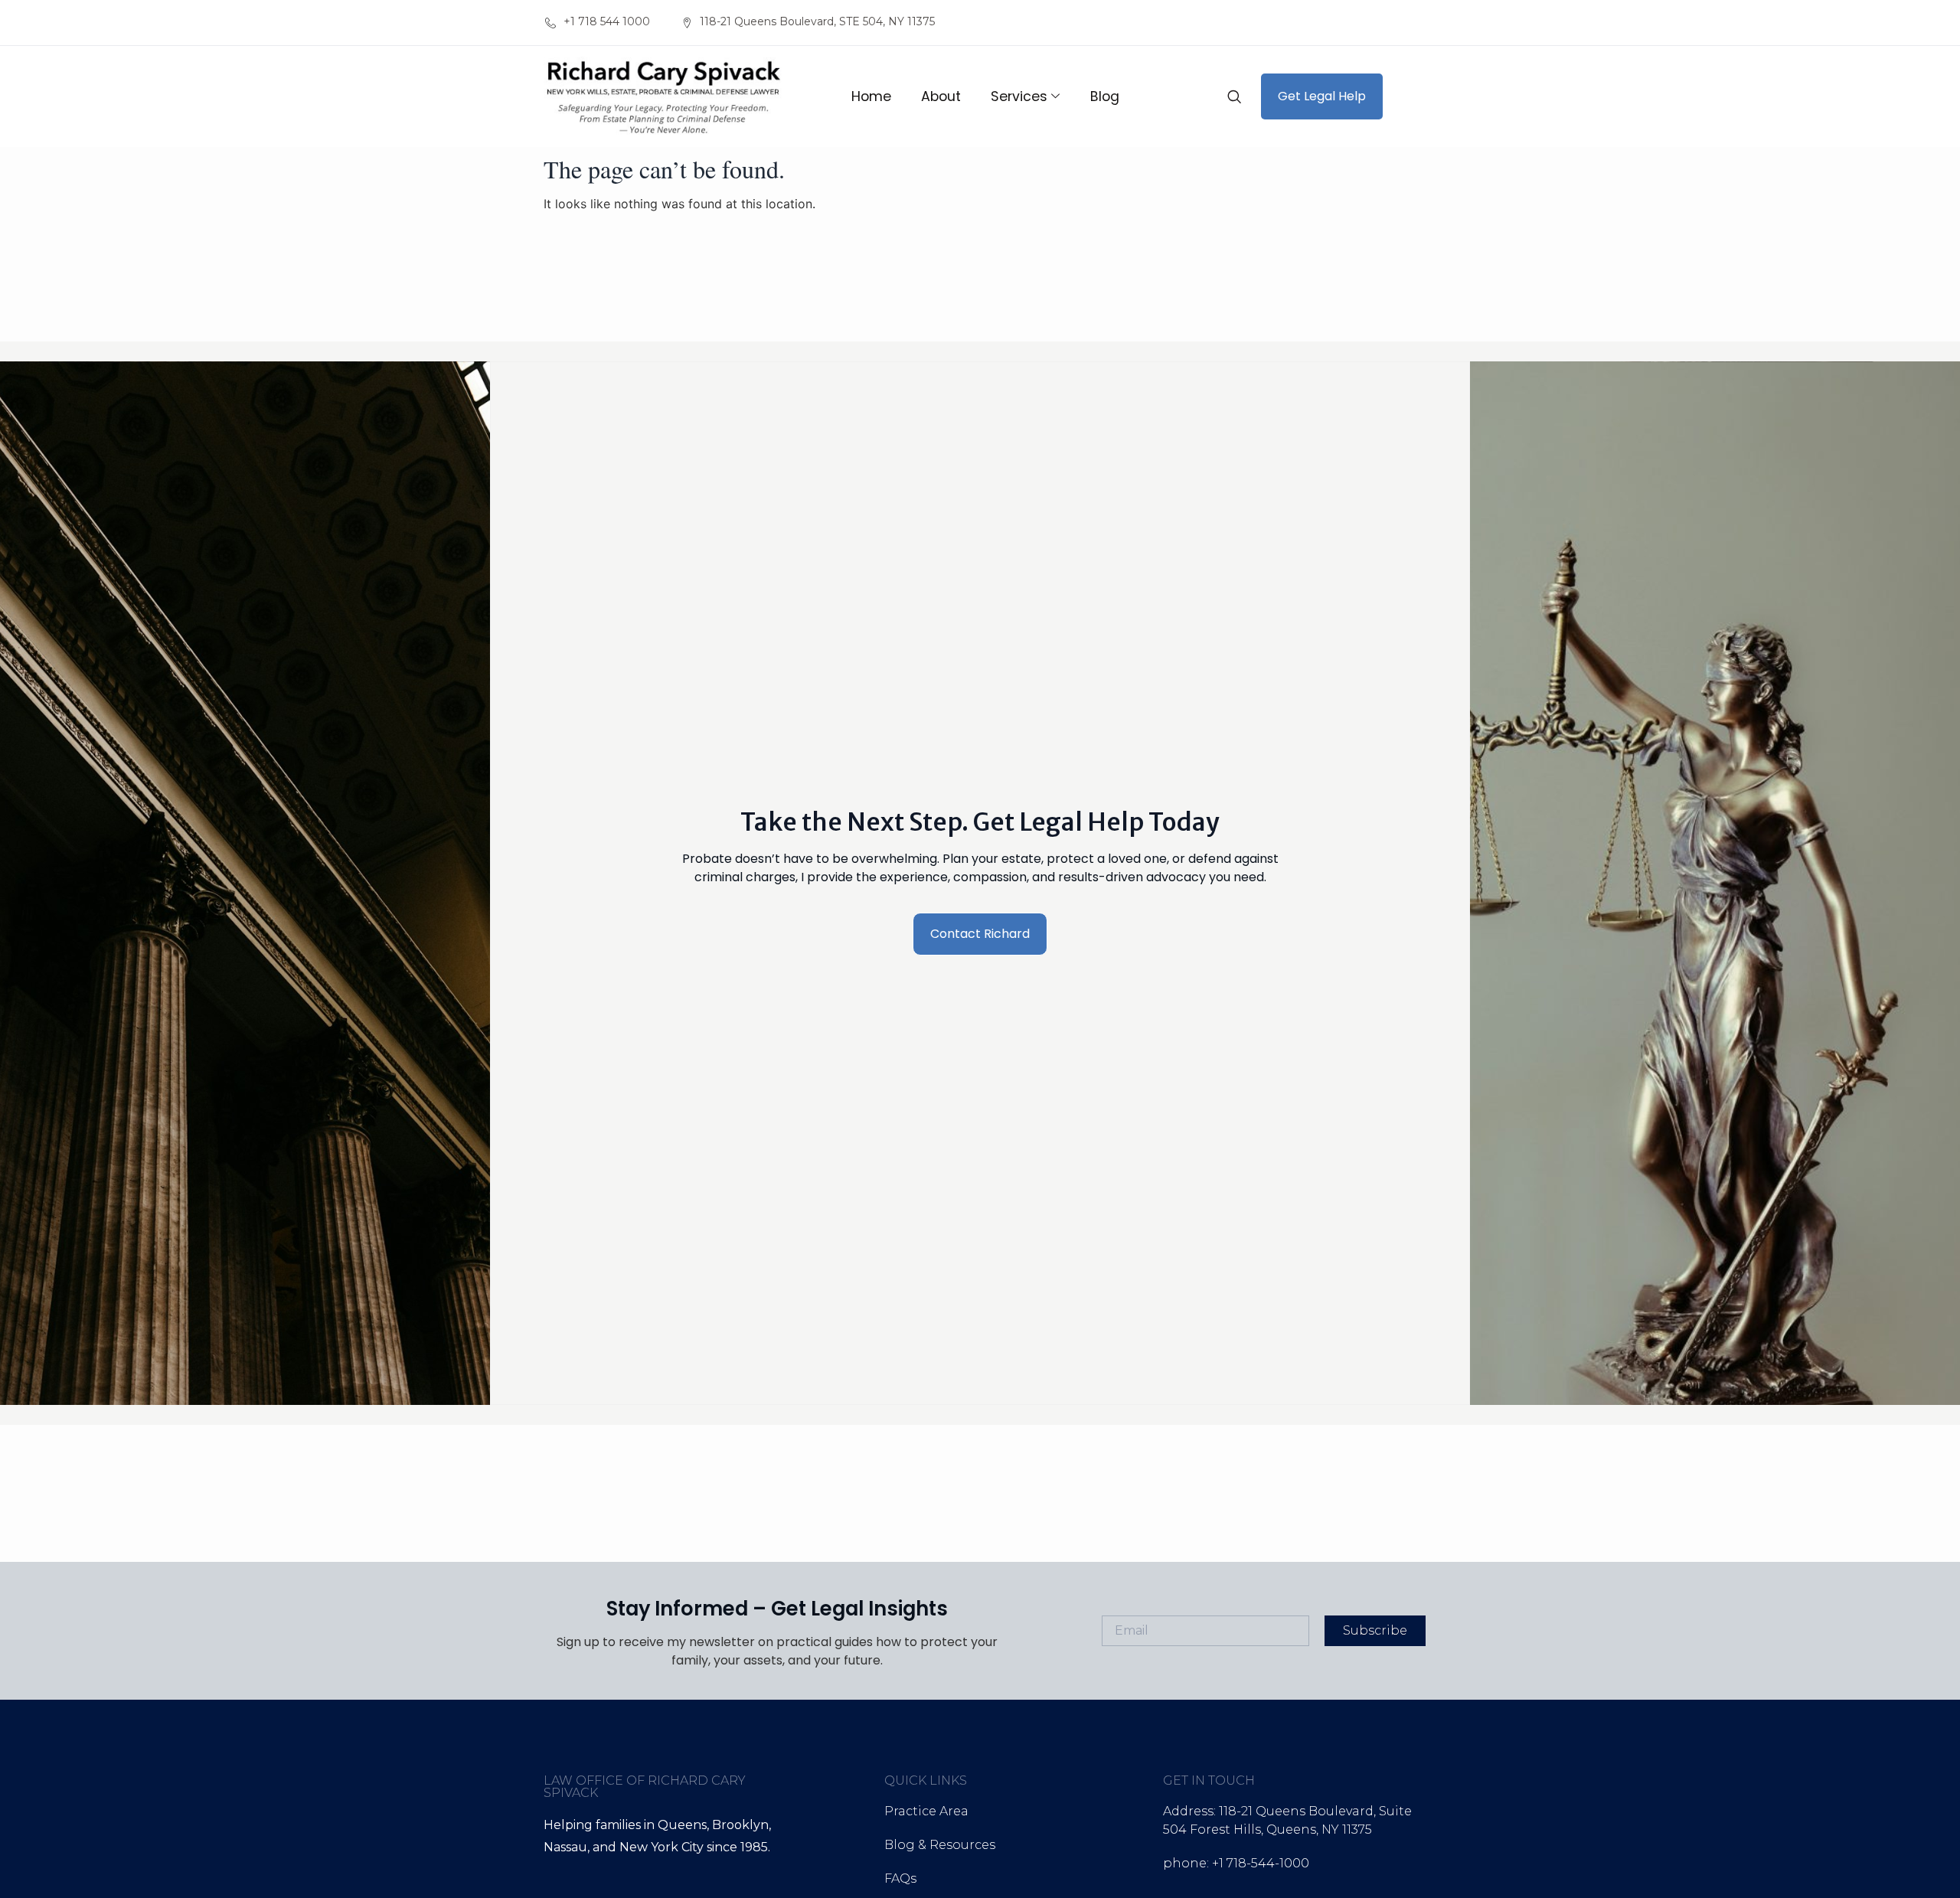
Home (871, 96)
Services (1019, 96)
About (941, 96)
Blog (1105, 96)
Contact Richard (980, 934)
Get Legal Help (1322, 96)
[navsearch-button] (1234, 96)
